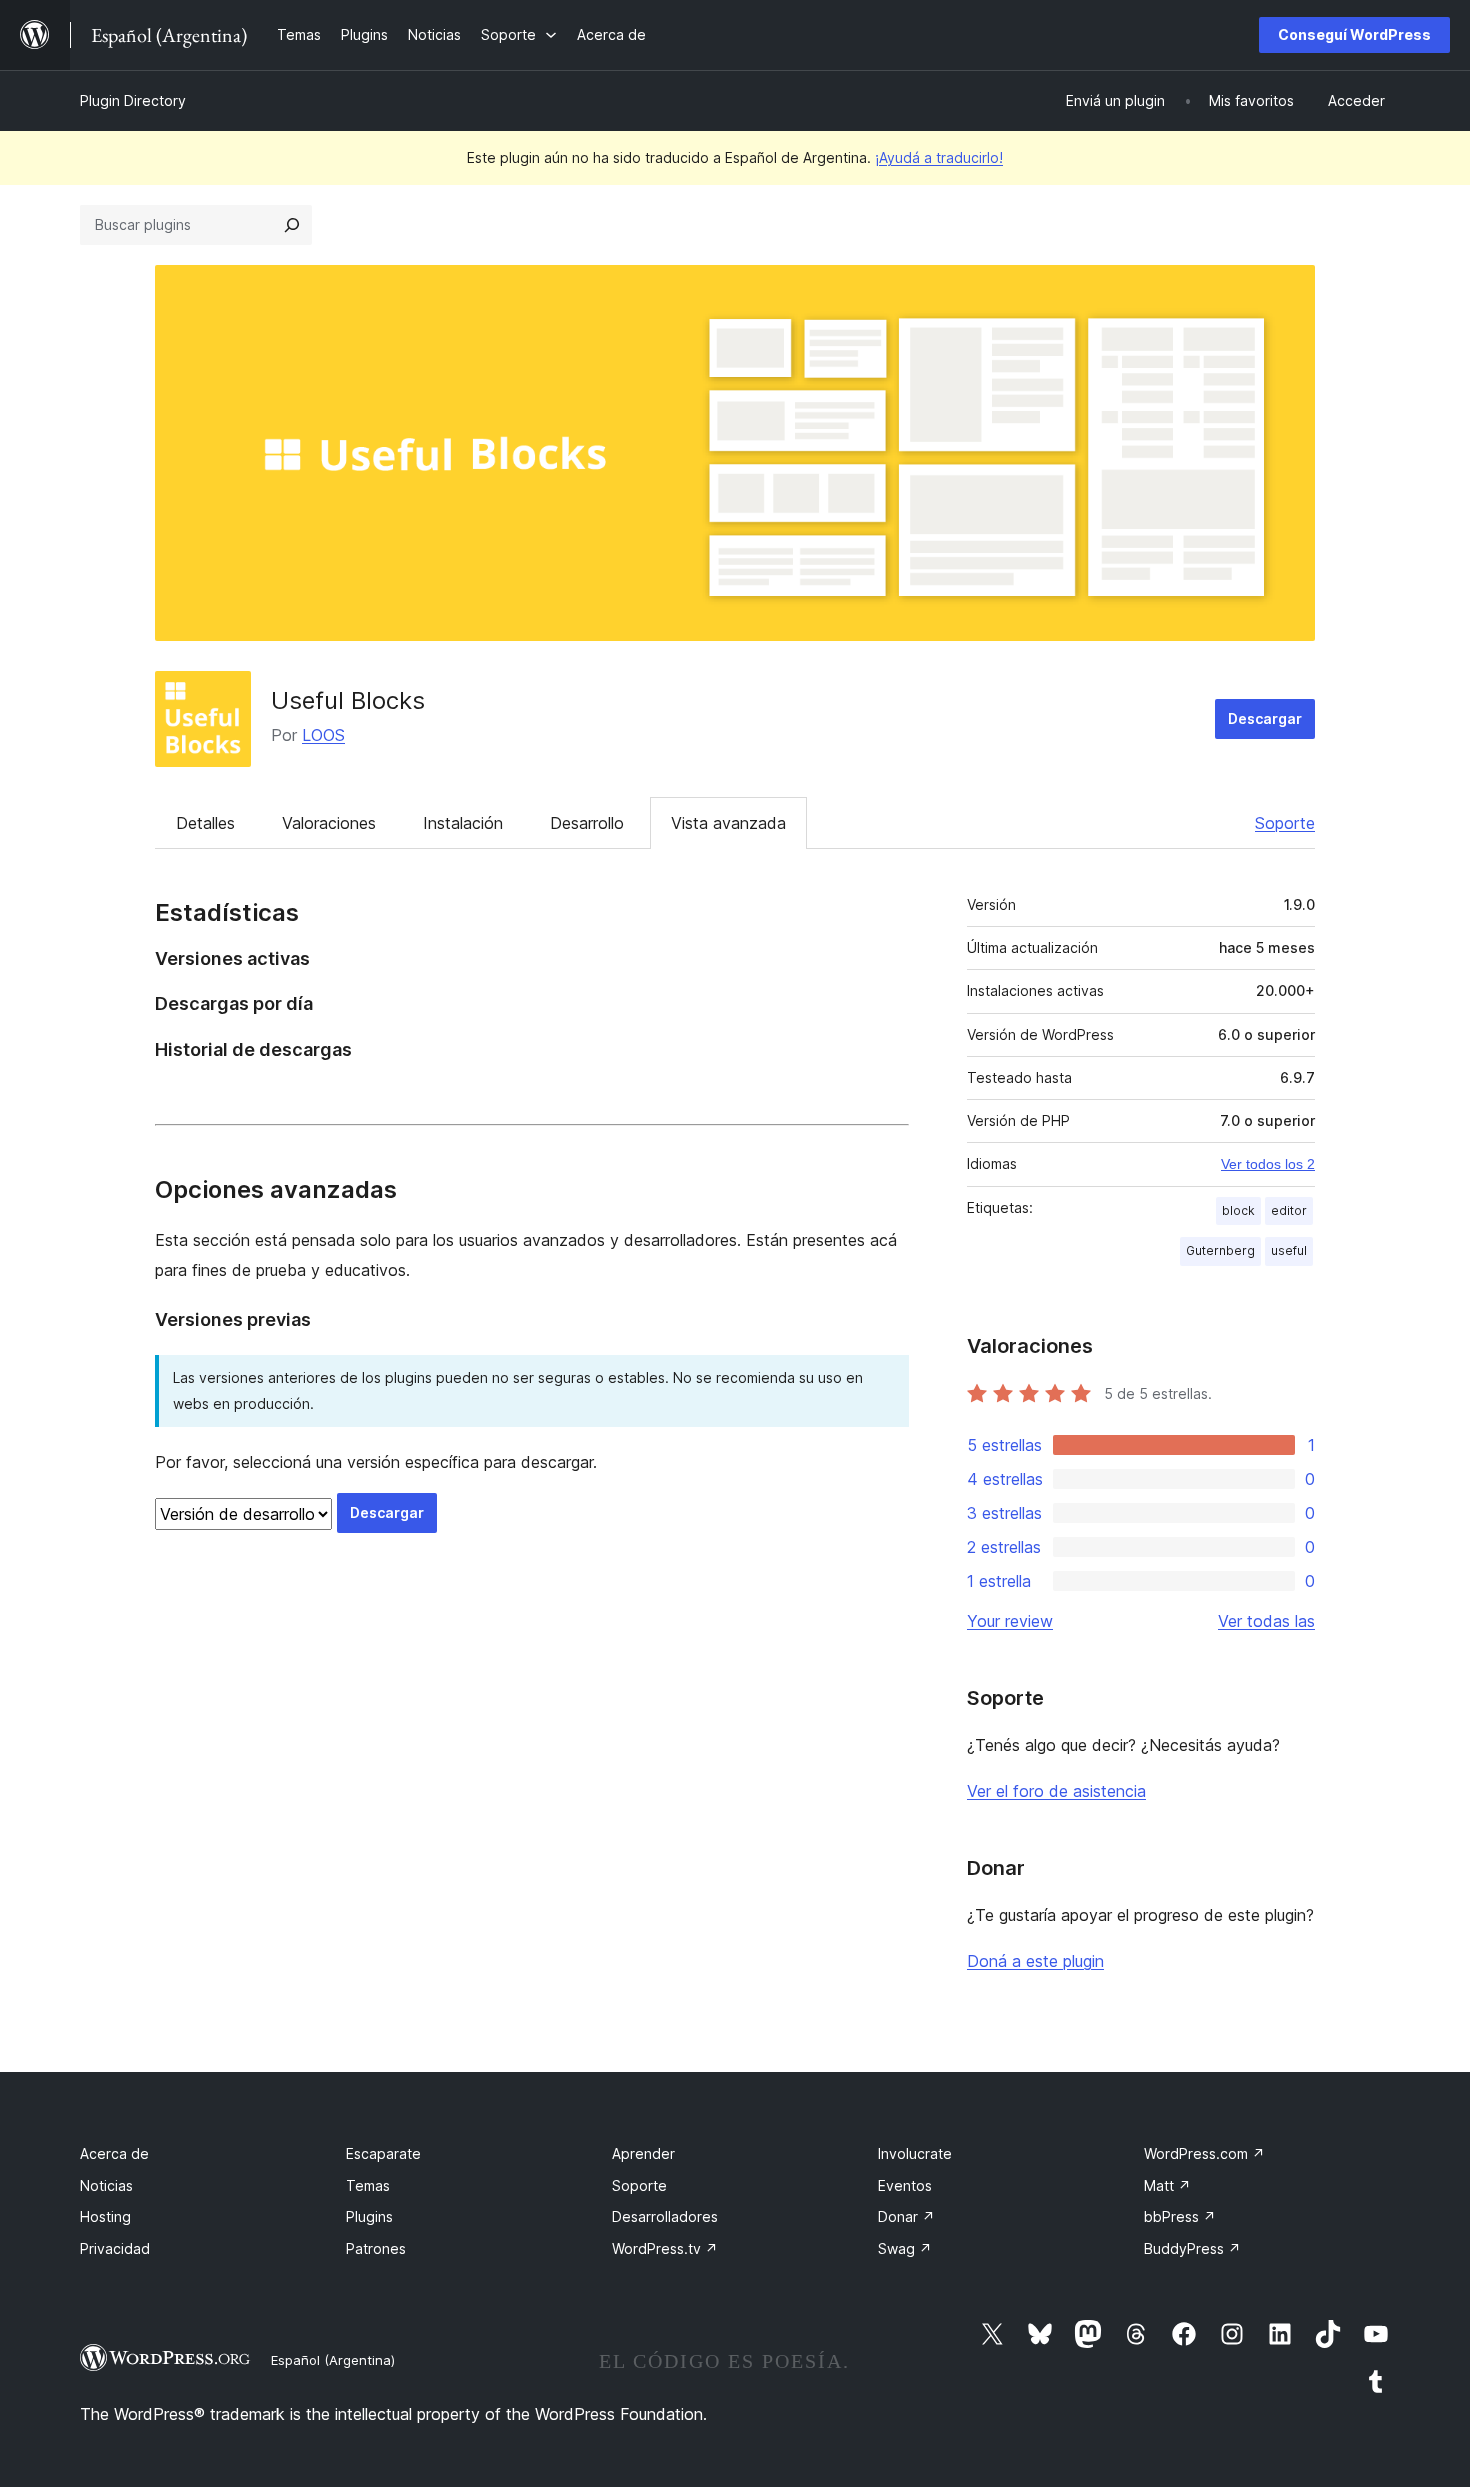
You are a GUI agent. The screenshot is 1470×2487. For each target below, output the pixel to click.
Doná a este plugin (1035, 1961)
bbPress (1180, 2216)
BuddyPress (1192, 2248)
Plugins (369, 2216)
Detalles (205, 823)
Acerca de (114, 2153)
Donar (906, 2216)
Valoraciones (329, 823)
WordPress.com (1204, 2153)
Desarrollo (587, 823)
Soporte (1285, 823)
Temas (368, 2185)
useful (1289, 1250)
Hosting (105, 2216)
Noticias (106, 2185)
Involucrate (915, 2153)
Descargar (1265, 718)
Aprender (643, 2153)
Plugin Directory (133, 100)
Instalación (463, 823)
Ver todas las (1266, 1621)
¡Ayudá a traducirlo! (939, 157)
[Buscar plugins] (292, 225)
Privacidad (115, 2248)
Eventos (905, 2185)
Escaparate (383, 2153)
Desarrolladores (665, 2216)
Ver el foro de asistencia (1056, 1791)
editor (1289, 1210)
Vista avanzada (728, 823)
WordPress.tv (665, 2248)
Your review (1010, 1621)
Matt (1167, 2185)
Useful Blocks (348, 700)
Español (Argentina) (333, 2360)
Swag (905, 2248)
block (1238, 1210)
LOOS (323, 735)
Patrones (376, 2248)
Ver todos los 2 (1268, 1164)
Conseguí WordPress (1354, 34)
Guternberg (1220, 1250)
